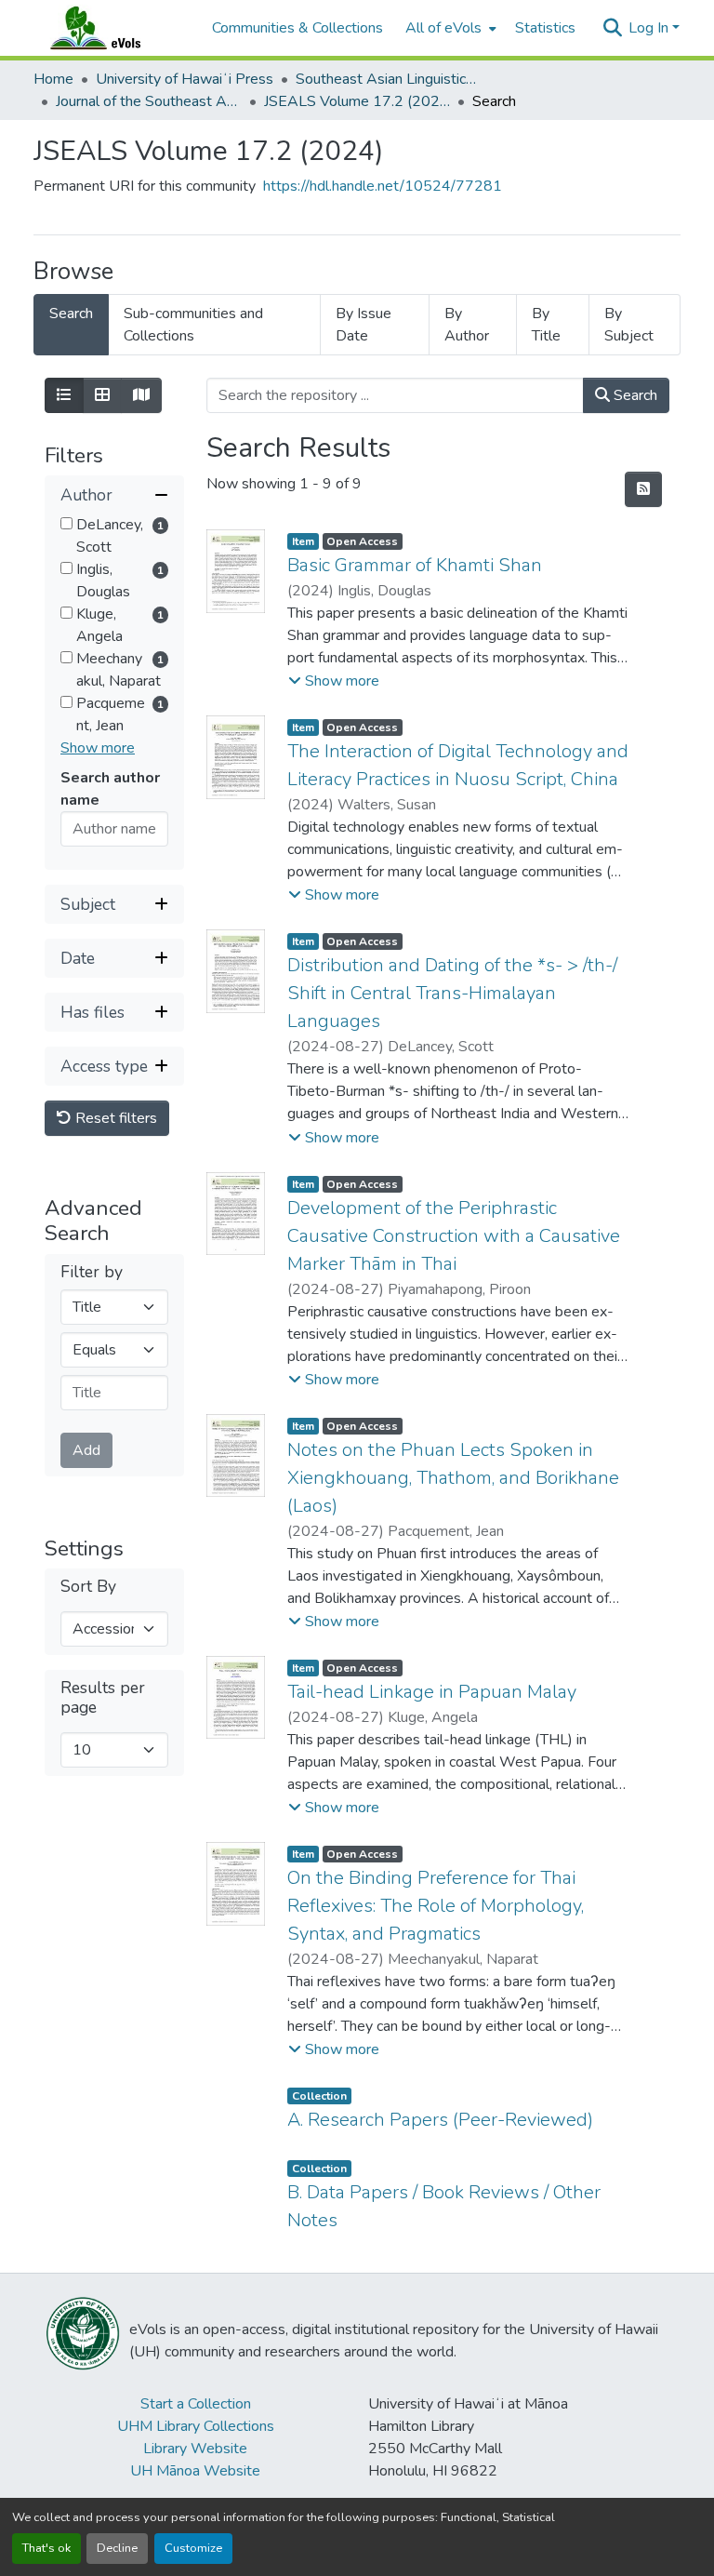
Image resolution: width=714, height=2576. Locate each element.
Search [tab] (71, 314)
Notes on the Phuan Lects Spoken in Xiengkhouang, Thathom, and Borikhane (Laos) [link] (453, 1478)
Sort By (88, 1587)
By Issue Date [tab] (364, 325)
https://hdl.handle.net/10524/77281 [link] (383, 186)
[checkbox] (66, 523)
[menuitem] (449, 28)
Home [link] (53, 79)
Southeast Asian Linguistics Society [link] (389, 79)
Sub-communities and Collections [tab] (193, 325)
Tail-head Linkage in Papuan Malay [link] (432, 1692)
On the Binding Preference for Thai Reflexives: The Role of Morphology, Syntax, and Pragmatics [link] (436, 1906)
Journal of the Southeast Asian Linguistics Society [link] (149, 101)
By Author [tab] (467, 325)
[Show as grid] (102, 395)
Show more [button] (98, 748)
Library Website (195, 2449)
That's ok (46, 2548)
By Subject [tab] (629, 325)
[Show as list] (64, 395)
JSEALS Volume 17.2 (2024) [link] (357, 101)
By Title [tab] (546, 325)
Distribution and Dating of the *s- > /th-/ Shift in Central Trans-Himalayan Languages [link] (452, 993)
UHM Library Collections (196, 2426)
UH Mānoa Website (195, 2471)
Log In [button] (650, 28)
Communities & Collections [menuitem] (297, 28)
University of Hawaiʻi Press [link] (185, 79)
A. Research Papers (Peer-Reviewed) (440, 2120)
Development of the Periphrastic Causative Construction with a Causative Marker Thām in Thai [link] (454, 1236)
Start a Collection (196, 2404)
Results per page (103, 1698)
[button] (113, 28)
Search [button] (634, 395)
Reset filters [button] (114, 1118)
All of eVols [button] (443, 28)
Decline (117, 2548)
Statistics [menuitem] (545, 28)
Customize (193, 2548)
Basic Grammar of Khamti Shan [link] (415, 565)
